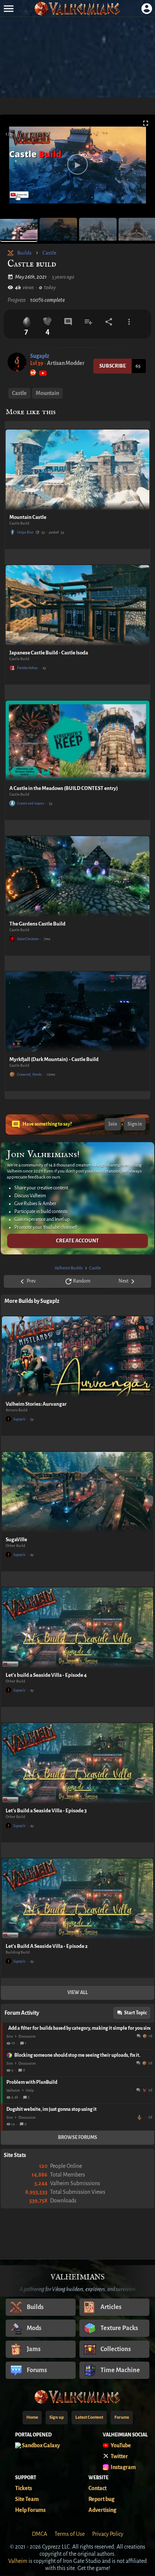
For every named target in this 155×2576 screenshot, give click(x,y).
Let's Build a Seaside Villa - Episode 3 (46, 1811)
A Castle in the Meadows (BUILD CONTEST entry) (64, 788)
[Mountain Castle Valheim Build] (77, 470)
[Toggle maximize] (146, 123)
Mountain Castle (28, 517)
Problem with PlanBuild (32, 2082)
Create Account (77, 1241)
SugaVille (16, 1540)
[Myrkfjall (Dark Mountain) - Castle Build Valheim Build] (77, 1012)
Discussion (27, 2036)
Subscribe (113, 366)
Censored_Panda (29, 1074)
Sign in (135, 1124)
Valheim (13, 2090)
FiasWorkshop (27, 668)
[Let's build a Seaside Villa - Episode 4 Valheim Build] (77, 1628)
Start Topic (135, 2013)
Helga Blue (25, 532)
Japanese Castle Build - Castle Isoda (49, 653)
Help (30, 2090)
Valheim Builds (69, 1268)
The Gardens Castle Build (37, 924)
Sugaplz (40, 356)
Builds (24, 253)
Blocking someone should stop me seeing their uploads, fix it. (77, 2055)
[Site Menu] (8, 8)
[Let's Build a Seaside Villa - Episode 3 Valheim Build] (77, 1763)
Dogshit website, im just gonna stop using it (52, 2109)
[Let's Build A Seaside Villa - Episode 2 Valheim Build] (77, 1899)
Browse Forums (77, 2137)
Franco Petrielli (140, 2117)
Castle (49, 253)
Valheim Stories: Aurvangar (36, 1404)
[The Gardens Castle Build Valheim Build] (77, 877)
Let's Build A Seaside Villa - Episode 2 (47, 1946)
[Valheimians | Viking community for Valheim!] (77, 8)
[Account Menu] (147, 8)
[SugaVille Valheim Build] (77, 1492)
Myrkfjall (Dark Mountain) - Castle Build (54, 1059)
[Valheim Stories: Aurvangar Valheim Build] (77, 1357)
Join (113, 1124)
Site (10, 2036)
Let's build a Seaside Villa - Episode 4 (46, 1675)
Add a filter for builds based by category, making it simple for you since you (79, 2028)
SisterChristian (28, 939)
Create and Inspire (30, 803)
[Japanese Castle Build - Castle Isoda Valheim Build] (77, 605)
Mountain (47, 393)
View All (77, 1993)
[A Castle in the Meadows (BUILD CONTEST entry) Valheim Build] (77, 741)
